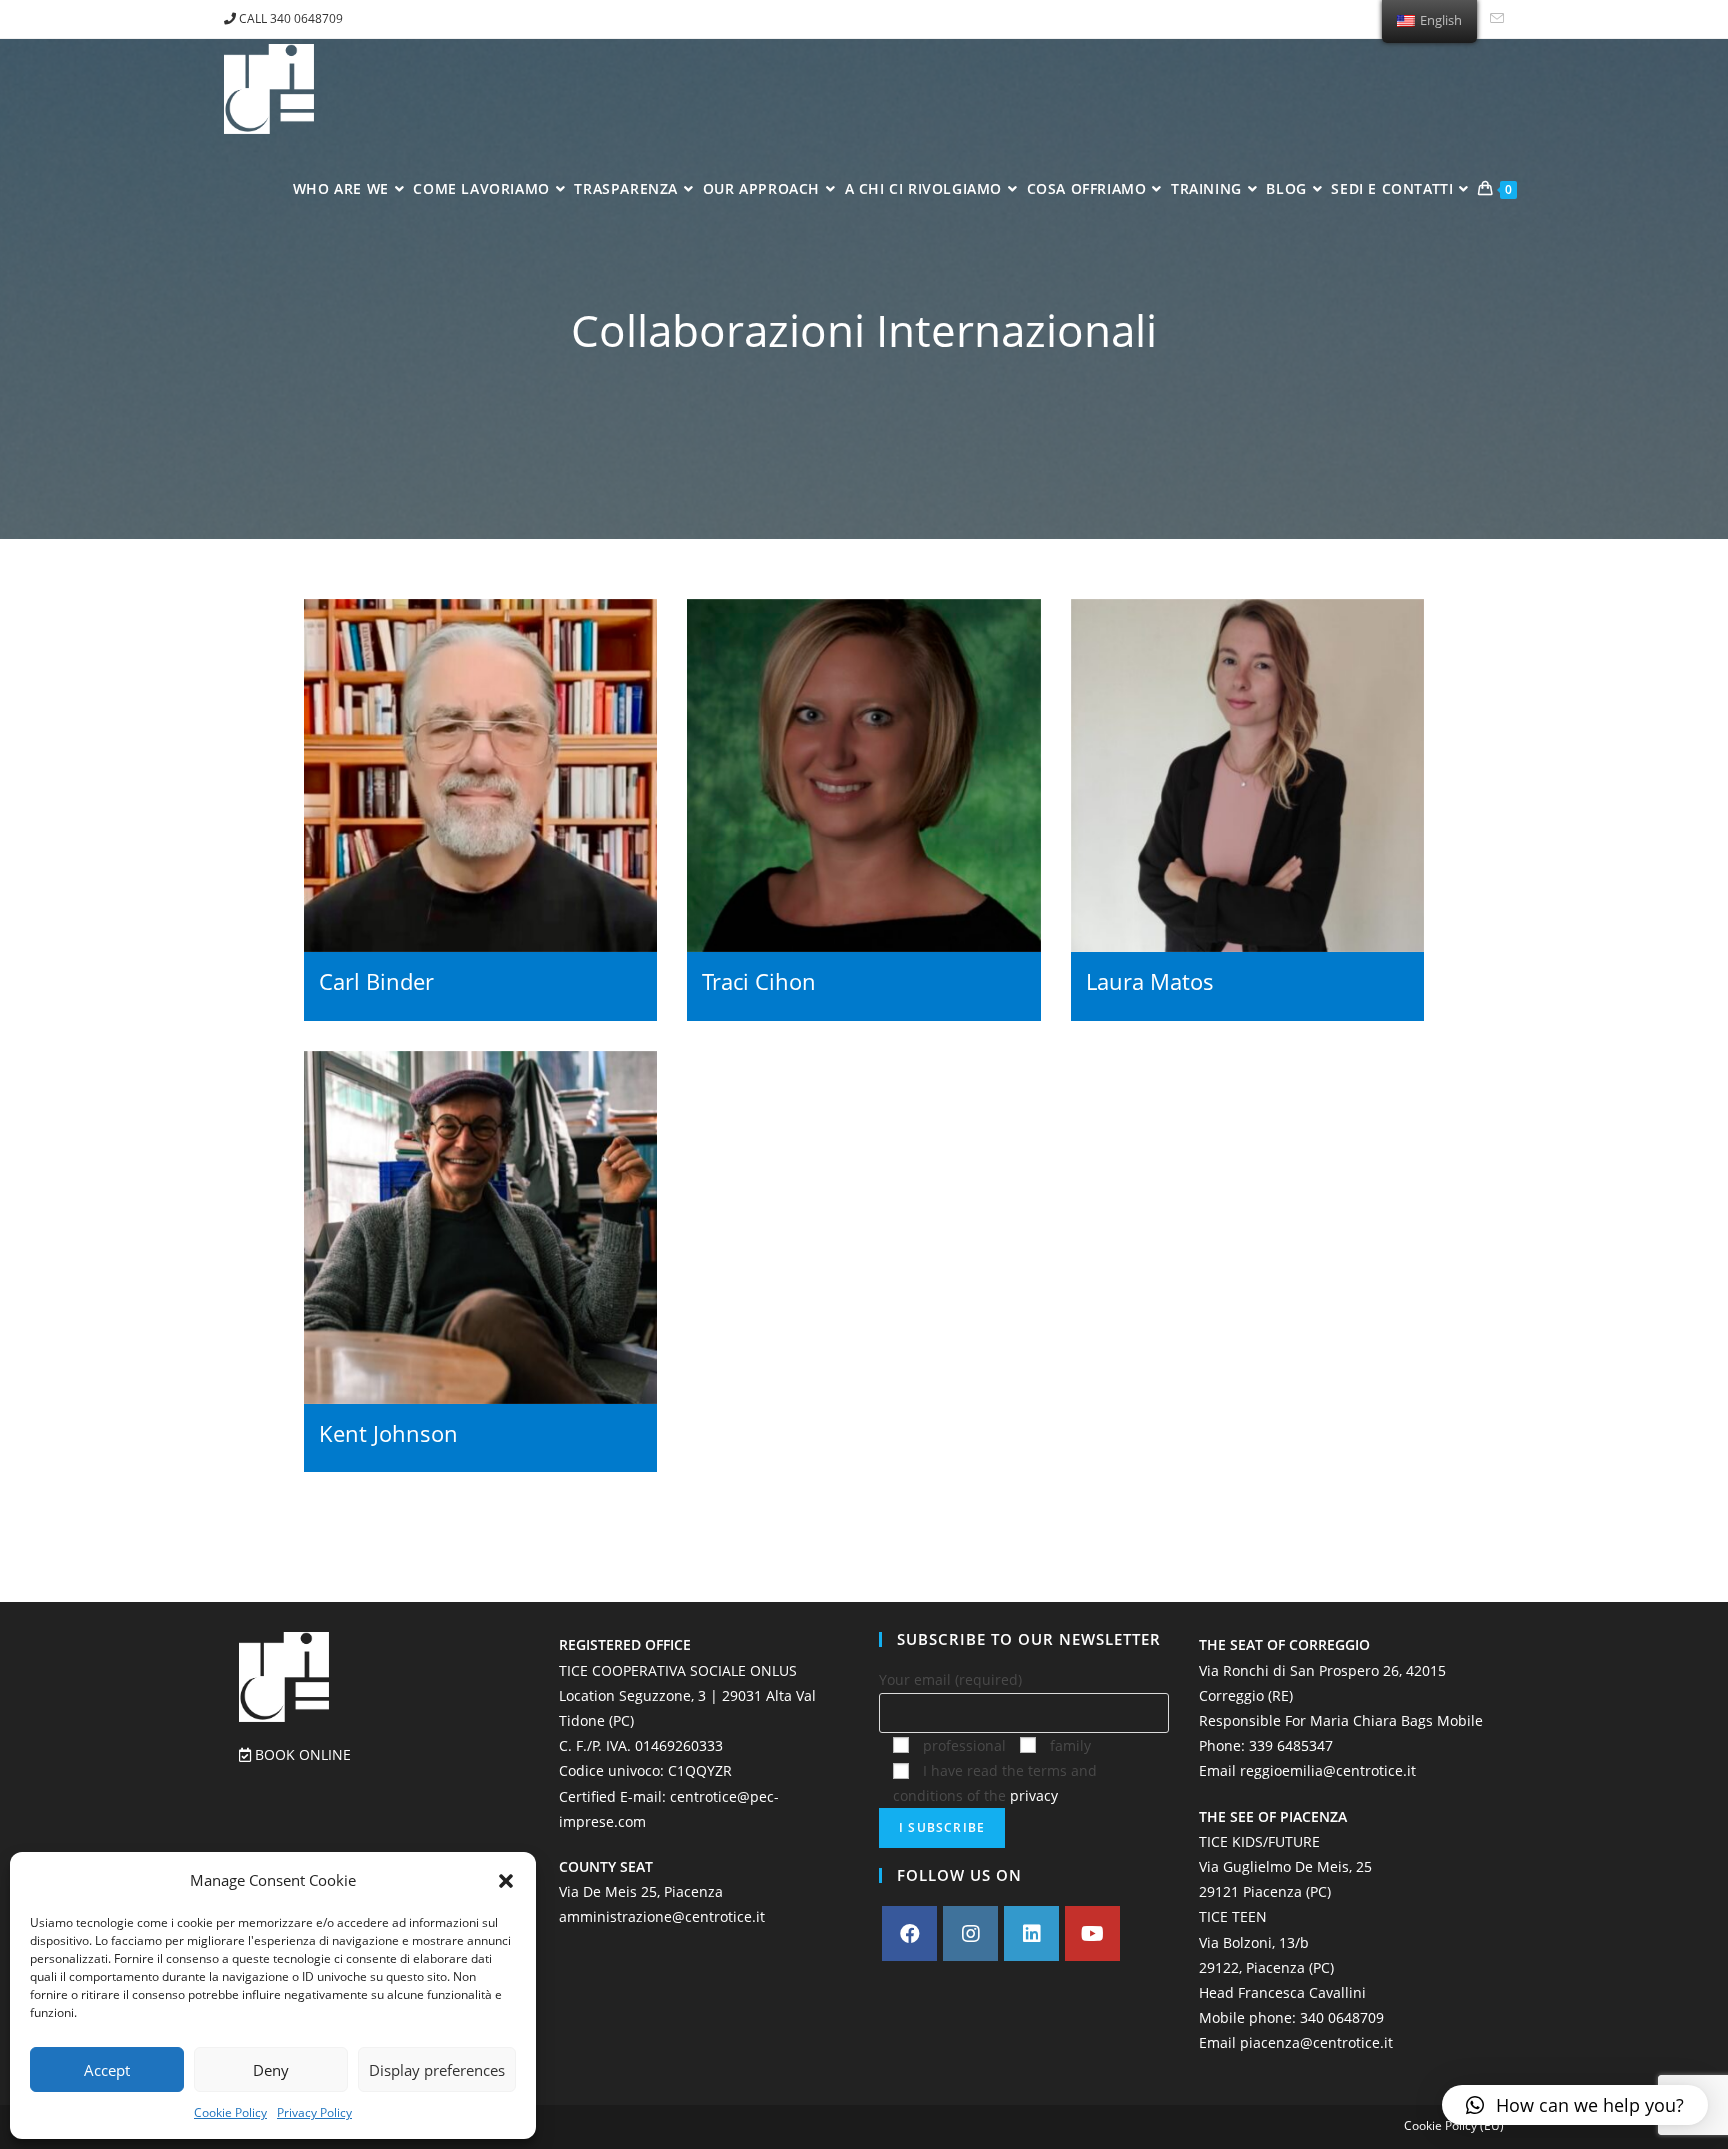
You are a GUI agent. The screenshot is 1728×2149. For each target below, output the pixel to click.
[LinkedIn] (1031, 1933)
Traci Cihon (759, 981)
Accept (107, 2070)
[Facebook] (909, 1933)
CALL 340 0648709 (289, 18)
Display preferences (437, 2070)
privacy (1034, 1795)
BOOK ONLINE (301, 1754)
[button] (506, 1881)
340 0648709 (1342, 2017)
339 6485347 (1291, 1745)
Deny (271, 2070)
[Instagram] (970, 1933)
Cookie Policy (230, 2112)
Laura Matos (1150, 981)
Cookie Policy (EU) (1454, 2125)
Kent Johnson (388, 1433)
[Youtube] (1092, 1933)
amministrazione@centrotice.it (662, 1916)
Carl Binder (376, 981)
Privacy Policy (314, 2112)
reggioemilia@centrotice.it (1328, 1770)
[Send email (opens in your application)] (1494, 19)
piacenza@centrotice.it (1316, 2042)
